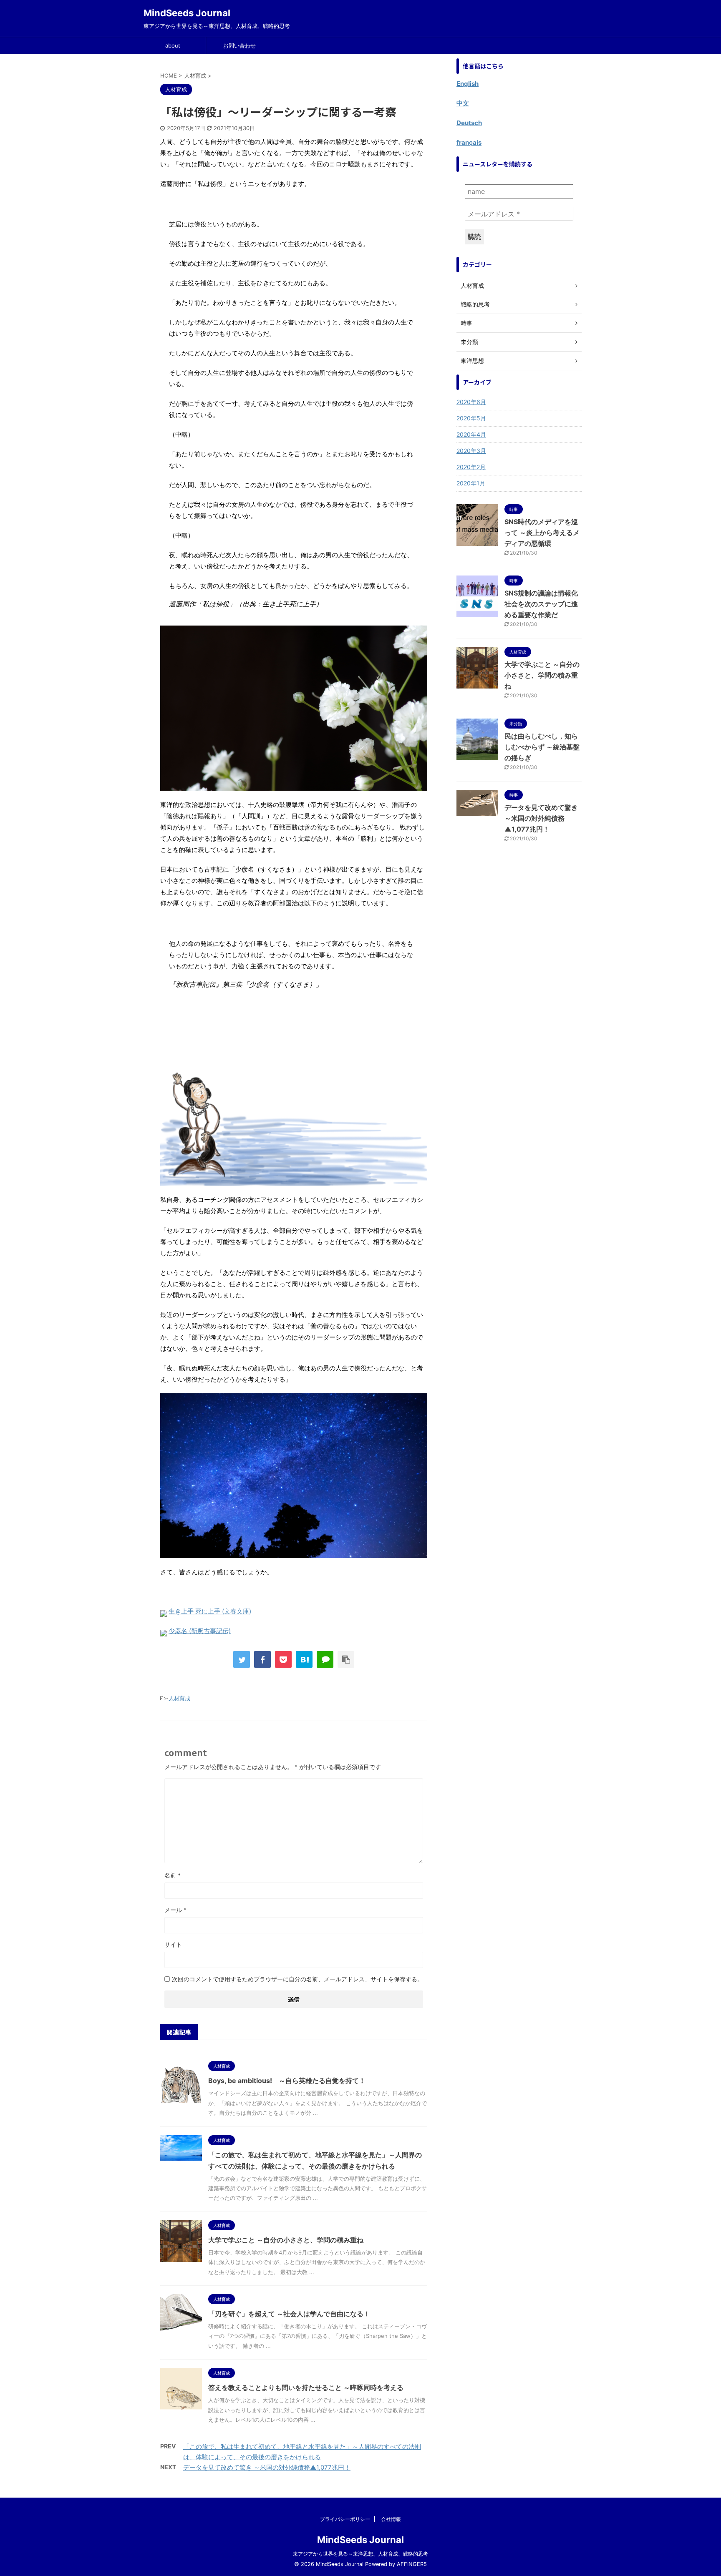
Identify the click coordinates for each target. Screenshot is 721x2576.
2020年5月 (471, 418)
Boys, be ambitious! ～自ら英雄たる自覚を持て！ (287, 2081)
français (469, 142)
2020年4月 (471, 434)
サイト (173, 1944)
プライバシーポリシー (345, 2519)
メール (175, 1910)
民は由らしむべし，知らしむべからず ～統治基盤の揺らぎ (542, 747)
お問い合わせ (239, 45)
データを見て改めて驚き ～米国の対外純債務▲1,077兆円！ (267, 2467)
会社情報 (391, 2519)
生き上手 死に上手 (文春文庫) (210, 1611)
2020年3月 (471, 451)
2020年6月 (471, 402)
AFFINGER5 (412, 2564)
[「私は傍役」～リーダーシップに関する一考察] (304, 1659)
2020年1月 (471, 483)
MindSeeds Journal (187, 13)
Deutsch (469, 123)
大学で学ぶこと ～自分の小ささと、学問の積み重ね (286, 2240)
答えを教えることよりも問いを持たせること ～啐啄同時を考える (306, 2388)
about (173, 45)
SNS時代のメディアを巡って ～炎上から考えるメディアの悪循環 (542, 533)
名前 (173, 1875)
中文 (463, 103)
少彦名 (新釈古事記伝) (200, 1631)
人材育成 (179, 1698)
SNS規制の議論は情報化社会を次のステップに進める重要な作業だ (541, 604)
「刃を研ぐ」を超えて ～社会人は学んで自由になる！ (289, 2314)
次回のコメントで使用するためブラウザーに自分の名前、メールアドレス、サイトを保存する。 (297, 1979)
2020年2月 (471, 467)
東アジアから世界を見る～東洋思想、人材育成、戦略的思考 (360, 2554)
